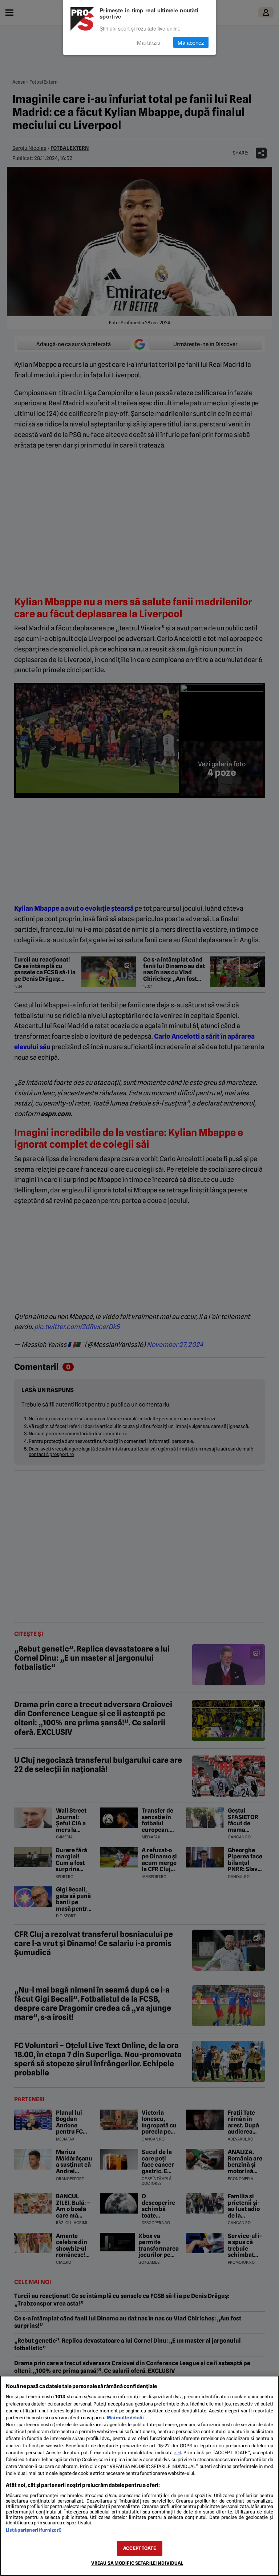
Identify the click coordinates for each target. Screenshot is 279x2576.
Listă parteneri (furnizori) (34, 2530)
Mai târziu (149, 42)
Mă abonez (191, 42)
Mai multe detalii (125, 2418)
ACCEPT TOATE (139, 2548)
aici (178, 2453)
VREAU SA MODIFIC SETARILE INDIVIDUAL (137, 2563)
